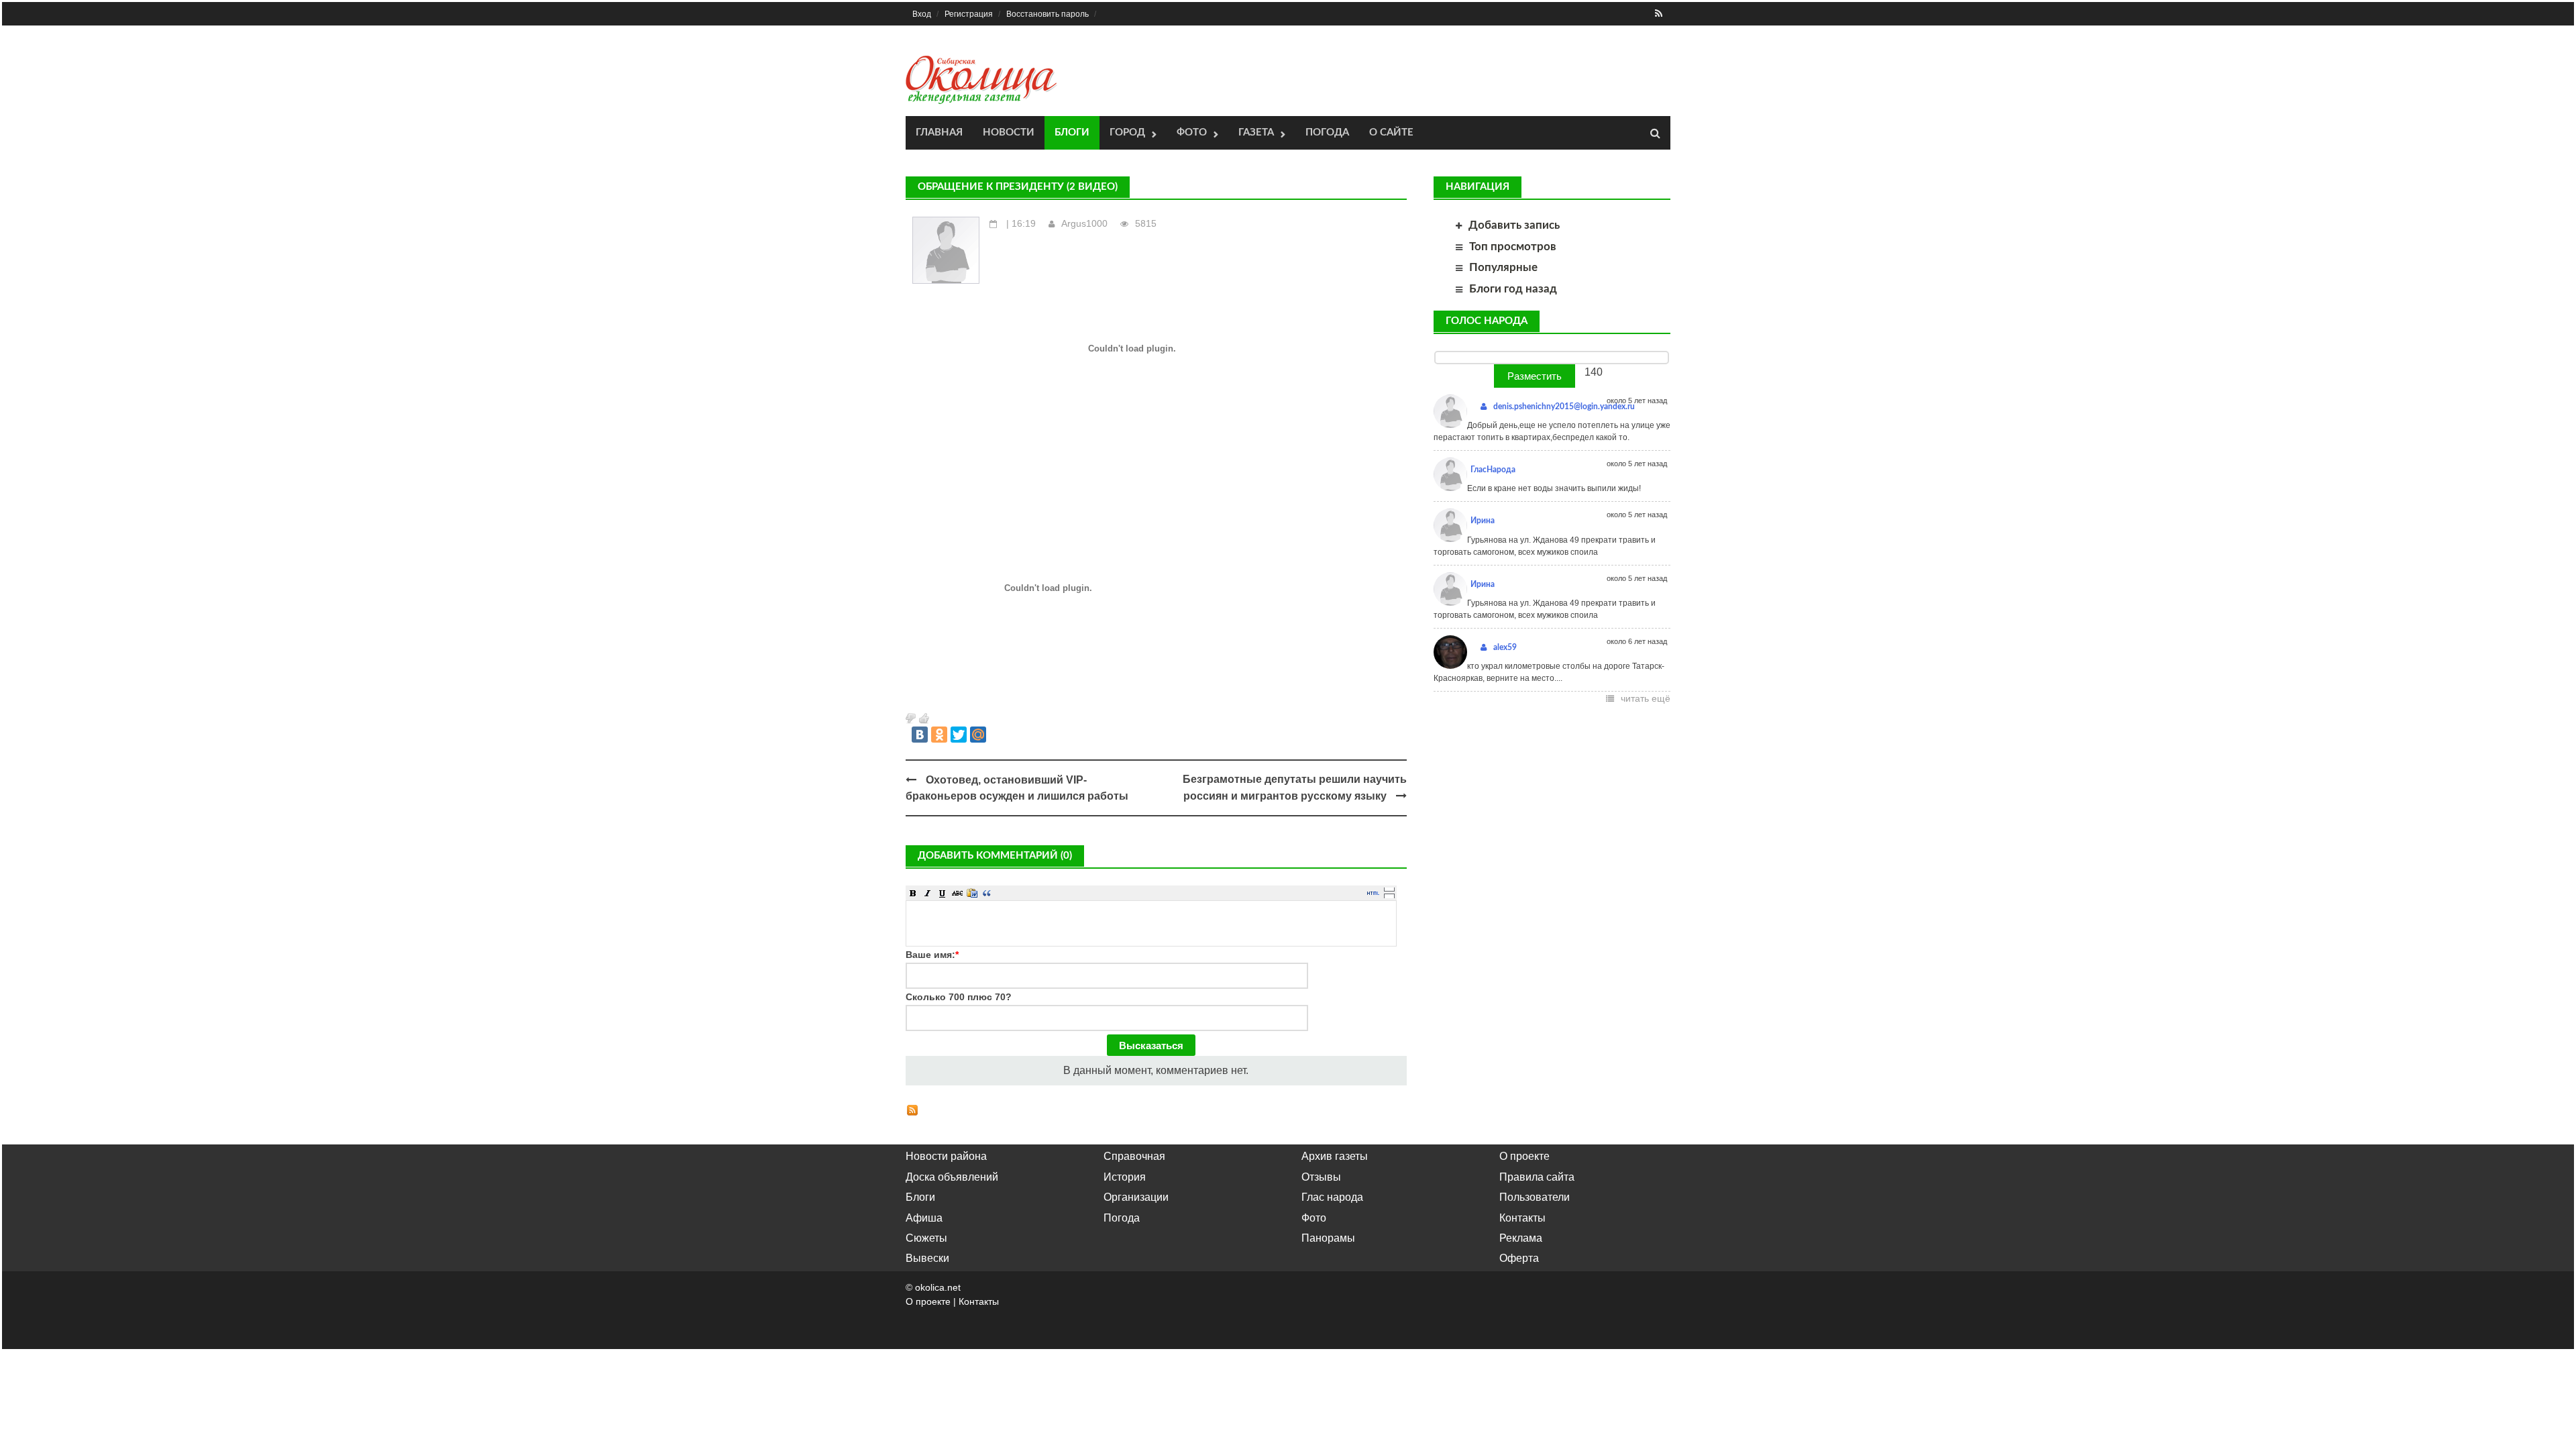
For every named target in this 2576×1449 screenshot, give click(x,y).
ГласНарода (1493, 470)
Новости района (946, 1156)
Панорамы (1328, 1238)
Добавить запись (1514, 225)
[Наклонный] (928, 893)
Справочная (1134, 1156)
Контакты (1522, 1218)
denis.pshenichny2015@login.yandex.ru (1564, 407)
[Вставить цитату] (987, 893)
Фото (1192, 132)
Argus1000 (1084, 223)
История (1125, 1177)
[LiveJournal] (998, 735)
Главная (939, 132)
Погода (1327, 132)
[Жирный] (913, 893)
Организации (1136, 1197)
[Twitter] (959, 735)
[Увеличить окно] (1389, 889)
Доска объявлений (952, 1177)
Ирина (1483, 521)
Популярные (1503, 267)
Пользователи (1535, 1197)
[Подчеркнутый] (943, 893)
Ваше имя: (932, 955)
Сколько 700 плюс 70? (959, 997)
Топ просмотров (1513, 247)
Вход (922, 14)
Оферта (1519, 1258)
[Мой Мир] (978, 735)
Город (1127, 132)
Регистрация (969, 14)
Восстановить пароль (1048, 14)
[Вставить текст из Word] (972, 893)
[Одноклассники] (939, 735)
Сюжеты (926, 1238)
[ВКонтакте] (920, 735)
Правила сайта (1537, 1177)
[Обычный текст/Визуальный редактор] (1373, 893)
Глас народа (1332, 1197)
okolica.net (938, 1287)
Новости (1009, 132)
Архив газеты (1335, 1156)
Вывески (927, 1258)
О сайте (1391, 132)
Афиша (924, 1218)
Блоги (1072, 132)
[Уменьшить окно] (1389, 896)
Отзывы (1321, 1177)
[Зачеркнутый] (957, 893)
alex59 (1505, 647)
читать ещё (1646, 698)
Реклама (1521, 1238)
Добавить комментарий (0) (995, 856)
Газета (1256, 132)
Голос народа (1487, 321)
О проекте (1524, 1156)
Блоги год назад (1513, 289)
